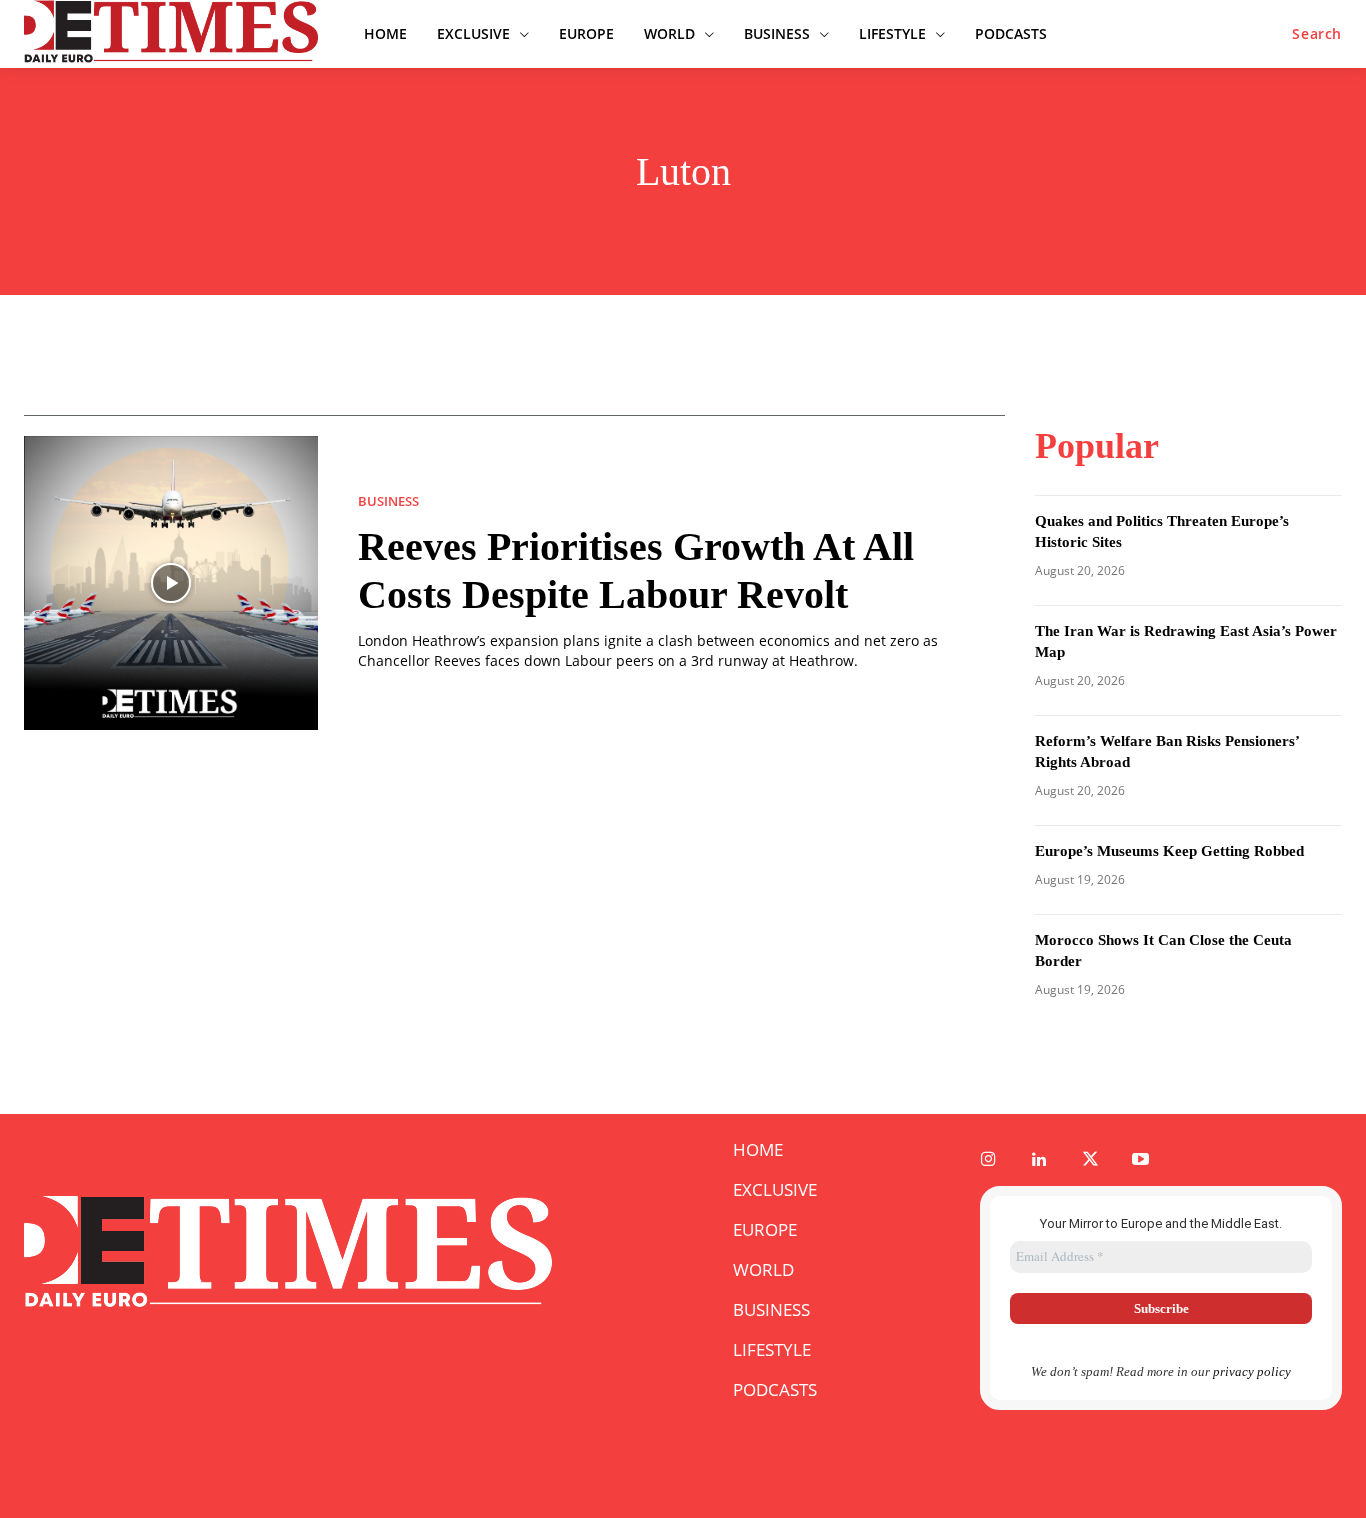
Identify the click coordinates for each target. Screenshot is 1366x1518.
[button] (1317, 34)
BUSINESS (388, 501)
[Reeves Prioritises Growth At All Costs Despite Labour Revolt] (171, 583)
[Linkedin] (1039, 1160)
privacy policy (1252, 1371)
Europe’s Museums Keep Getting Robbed (1169, 851)
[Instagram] (988, 1160)
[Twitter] (1090, 1160)
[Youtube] (1141, 1160)
